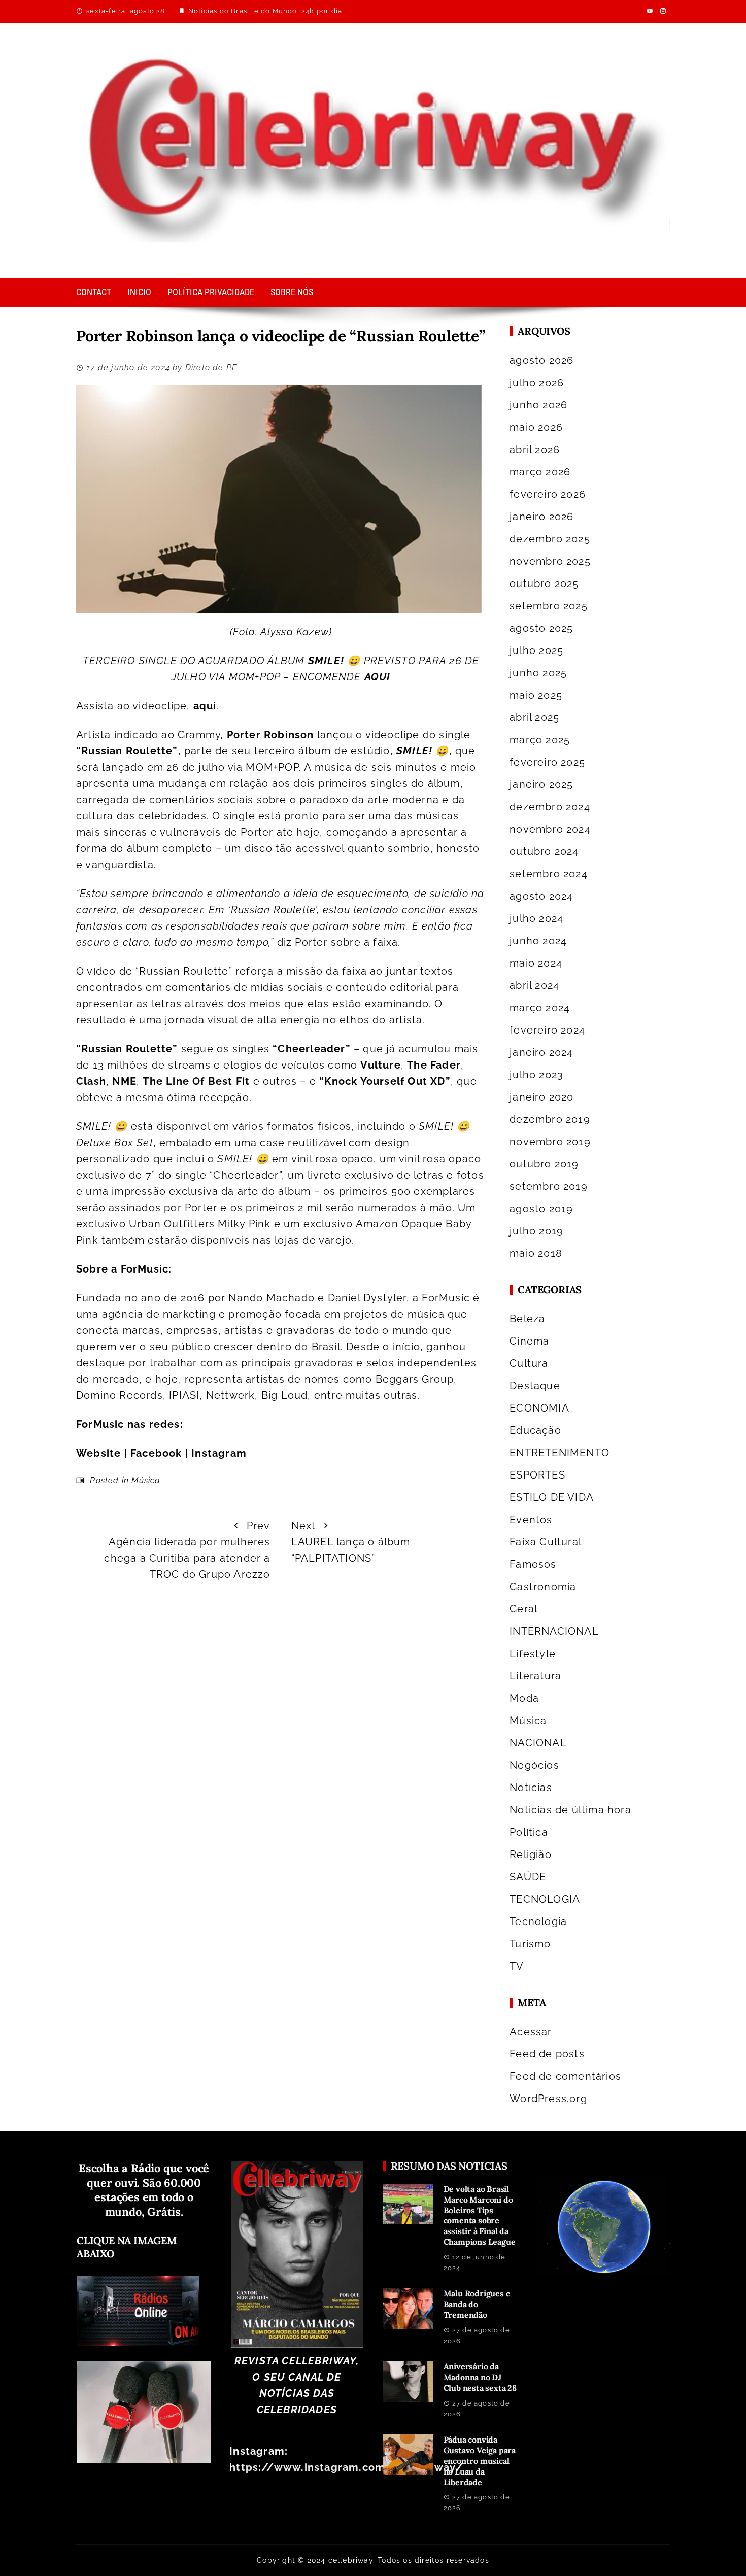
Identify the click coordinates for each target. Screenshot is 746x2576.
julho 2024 (536, 918)
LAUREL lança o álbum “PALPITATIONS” (351, 1542)
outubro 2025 (544, 583)
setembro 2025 (549, 606)
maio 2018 (536, 1253)
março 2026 (540, 472)
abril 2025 (534, 717)
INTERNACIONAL (554, 1631)
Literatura (535, 1676)
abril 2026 (535, 450)
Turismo (530, 1944)
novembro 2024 (550, 829)
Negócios (534, 1765)
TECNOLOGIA (545, 1899)
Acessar (531, 2032)
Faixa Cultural (546, 1542)
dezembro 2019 (550, 1119)
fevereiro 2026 (548, 494)
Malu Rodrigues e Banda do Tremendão (477, 2304)
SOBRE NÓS (292, 292)
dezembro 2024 (550, 807)
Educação (535, 1430)
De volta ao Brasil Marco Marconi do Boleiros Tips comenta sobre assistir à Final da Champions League (480, 2215)
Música (146, 1480)
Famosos (533, 1564)
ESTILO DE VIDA (552, 1497)
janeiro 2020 (541, 1097)
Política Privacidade (211, 292)
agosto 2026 (541, 360)
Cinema (529, 1341)
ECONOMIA (539, 1408)
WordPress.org (548, 2099)
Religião (531, 1854)
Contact (94, 292)
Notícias (531, 1788)
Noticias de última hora (570, 1810)
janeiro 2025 (541, 784)
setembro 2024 (549, 874)
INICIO (139, 292)
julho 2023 (536, 1075)
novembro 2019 (550, 1142)
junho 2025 (538, 673)
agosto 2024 (541, 896)
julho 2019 (536, 1231)
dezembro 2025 (550, 539)
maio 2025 (536, 695)
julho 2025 (536, 650)
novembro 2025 (550, 561)
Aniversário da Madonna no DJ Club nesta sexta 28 (480, 2377)
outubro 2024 (544, 851)
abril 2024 (534, 985)
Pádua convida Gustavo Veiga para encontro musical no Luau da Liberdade (480, 2461)
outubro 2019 (544, 1164)
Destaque (535, 1386)
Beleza (527, 1319)
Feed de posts (547, 2054)
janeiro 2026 (541, 517)
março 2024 (540, 1008)
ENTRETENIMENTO (560, 1453)
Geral (523, 1609)
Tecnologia (538, 1921)
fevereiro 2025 (547, 762)
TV (517, 1966)
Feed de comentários (565, 2076)
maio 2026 (536, 427)
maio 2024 (536, 963)
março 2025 (540, 740)
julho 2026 (537, 383)
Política (529, 1832)
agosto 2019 (541, 1209)
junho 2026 (538, 405)
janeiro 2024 (541, 1052)
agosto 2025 (541, 628)
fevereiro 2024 (547, 1030)
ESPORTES (537, 1475)
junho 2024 (538, 941)
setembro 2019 (549, 1186)
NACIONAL (538, 1743)
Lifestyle (533, 1654)
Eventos (531, 1520)
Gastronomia (543, 1587)
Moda (524, 1698)
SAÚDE (528, 1877)
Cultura (529, 1363)
